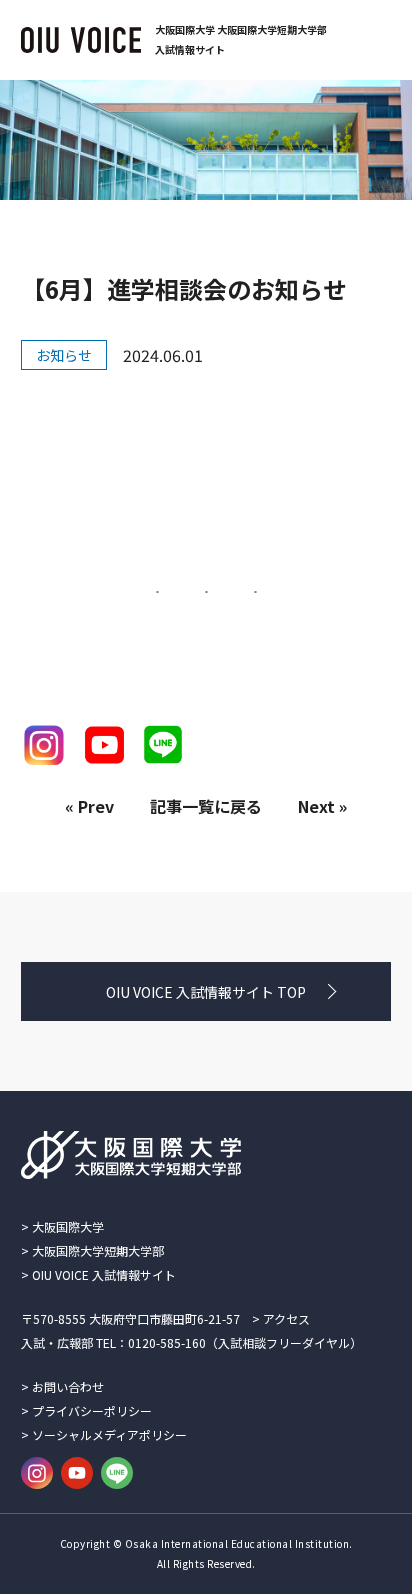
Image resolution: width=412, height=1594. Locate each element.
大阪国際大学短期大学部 (98, 1250)
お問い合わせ (68, 1386)
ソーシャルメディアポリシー (109, 1434)
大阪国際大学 (68, 1226)
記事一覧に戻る (206, 806)
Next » (322, 806)
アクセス (286, 1318)
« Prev (89, 806)
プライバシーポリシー (92, 1410)
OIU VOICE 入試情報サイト (104, 1274)
